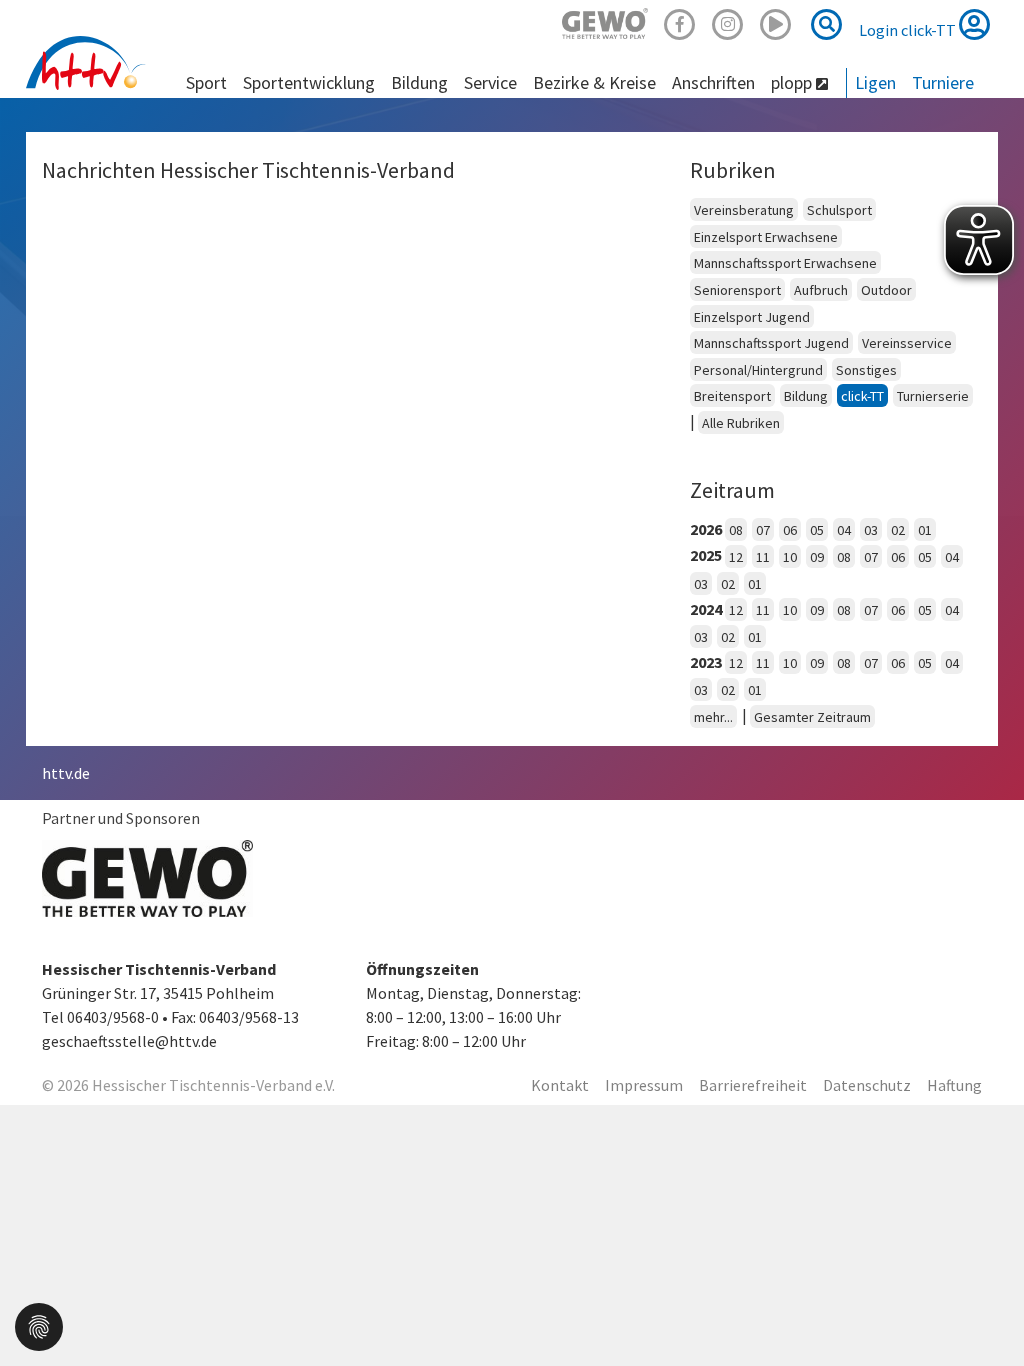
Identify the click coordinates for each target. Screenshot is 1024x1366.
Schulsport (839, 210)
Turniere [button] (943, 82)
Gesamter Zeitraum (812, 717)
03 (871, 530)
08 (736, 530)
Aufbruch (821, 290)
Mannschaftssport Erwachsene (785, 263)
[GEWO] (605, 21)
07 (763, 530)
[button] (39, 1325)
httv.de (66, 773)
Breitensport (732, 396)
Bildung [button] (419, 82)
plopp (793, 82)
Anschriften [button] (713, 82)
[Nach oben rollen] (984, 1310)
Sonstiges (866, 370)
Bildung (806, 396)
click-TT (862, 396)
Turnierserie (933, 396)
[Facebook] (680, 21)
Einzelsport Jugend (752, 317)
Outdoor (886, 290)
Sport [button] (206, 82)
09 (817, 557)
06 (790, 530)
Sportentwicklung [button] (309, 82)
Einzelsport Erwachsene (766, 237)
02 (898, 530)
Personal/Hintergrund (758, 370)
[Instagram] (728, 21)
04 (844, 530)
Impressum (644, 1085)
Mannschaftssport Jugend (771, 343)
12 (736, 557)
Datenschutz (867, 1085)
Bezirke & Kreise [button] (594, 82)
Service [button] (490, 82)
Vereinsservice (907, 343)
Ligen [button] (875, 82)
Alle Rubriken (741, 423)
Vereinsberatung (744, 210)
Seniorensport (737, 290)
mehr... (713, 717)
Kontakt (560, 1085)
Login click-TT (909, 30)
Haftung (954, 1085)
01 (925, 530)
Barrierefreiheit (753, 1085)
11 (763, 557)
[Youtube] (776, 21)
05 (817, 530)
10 (790, 557)
